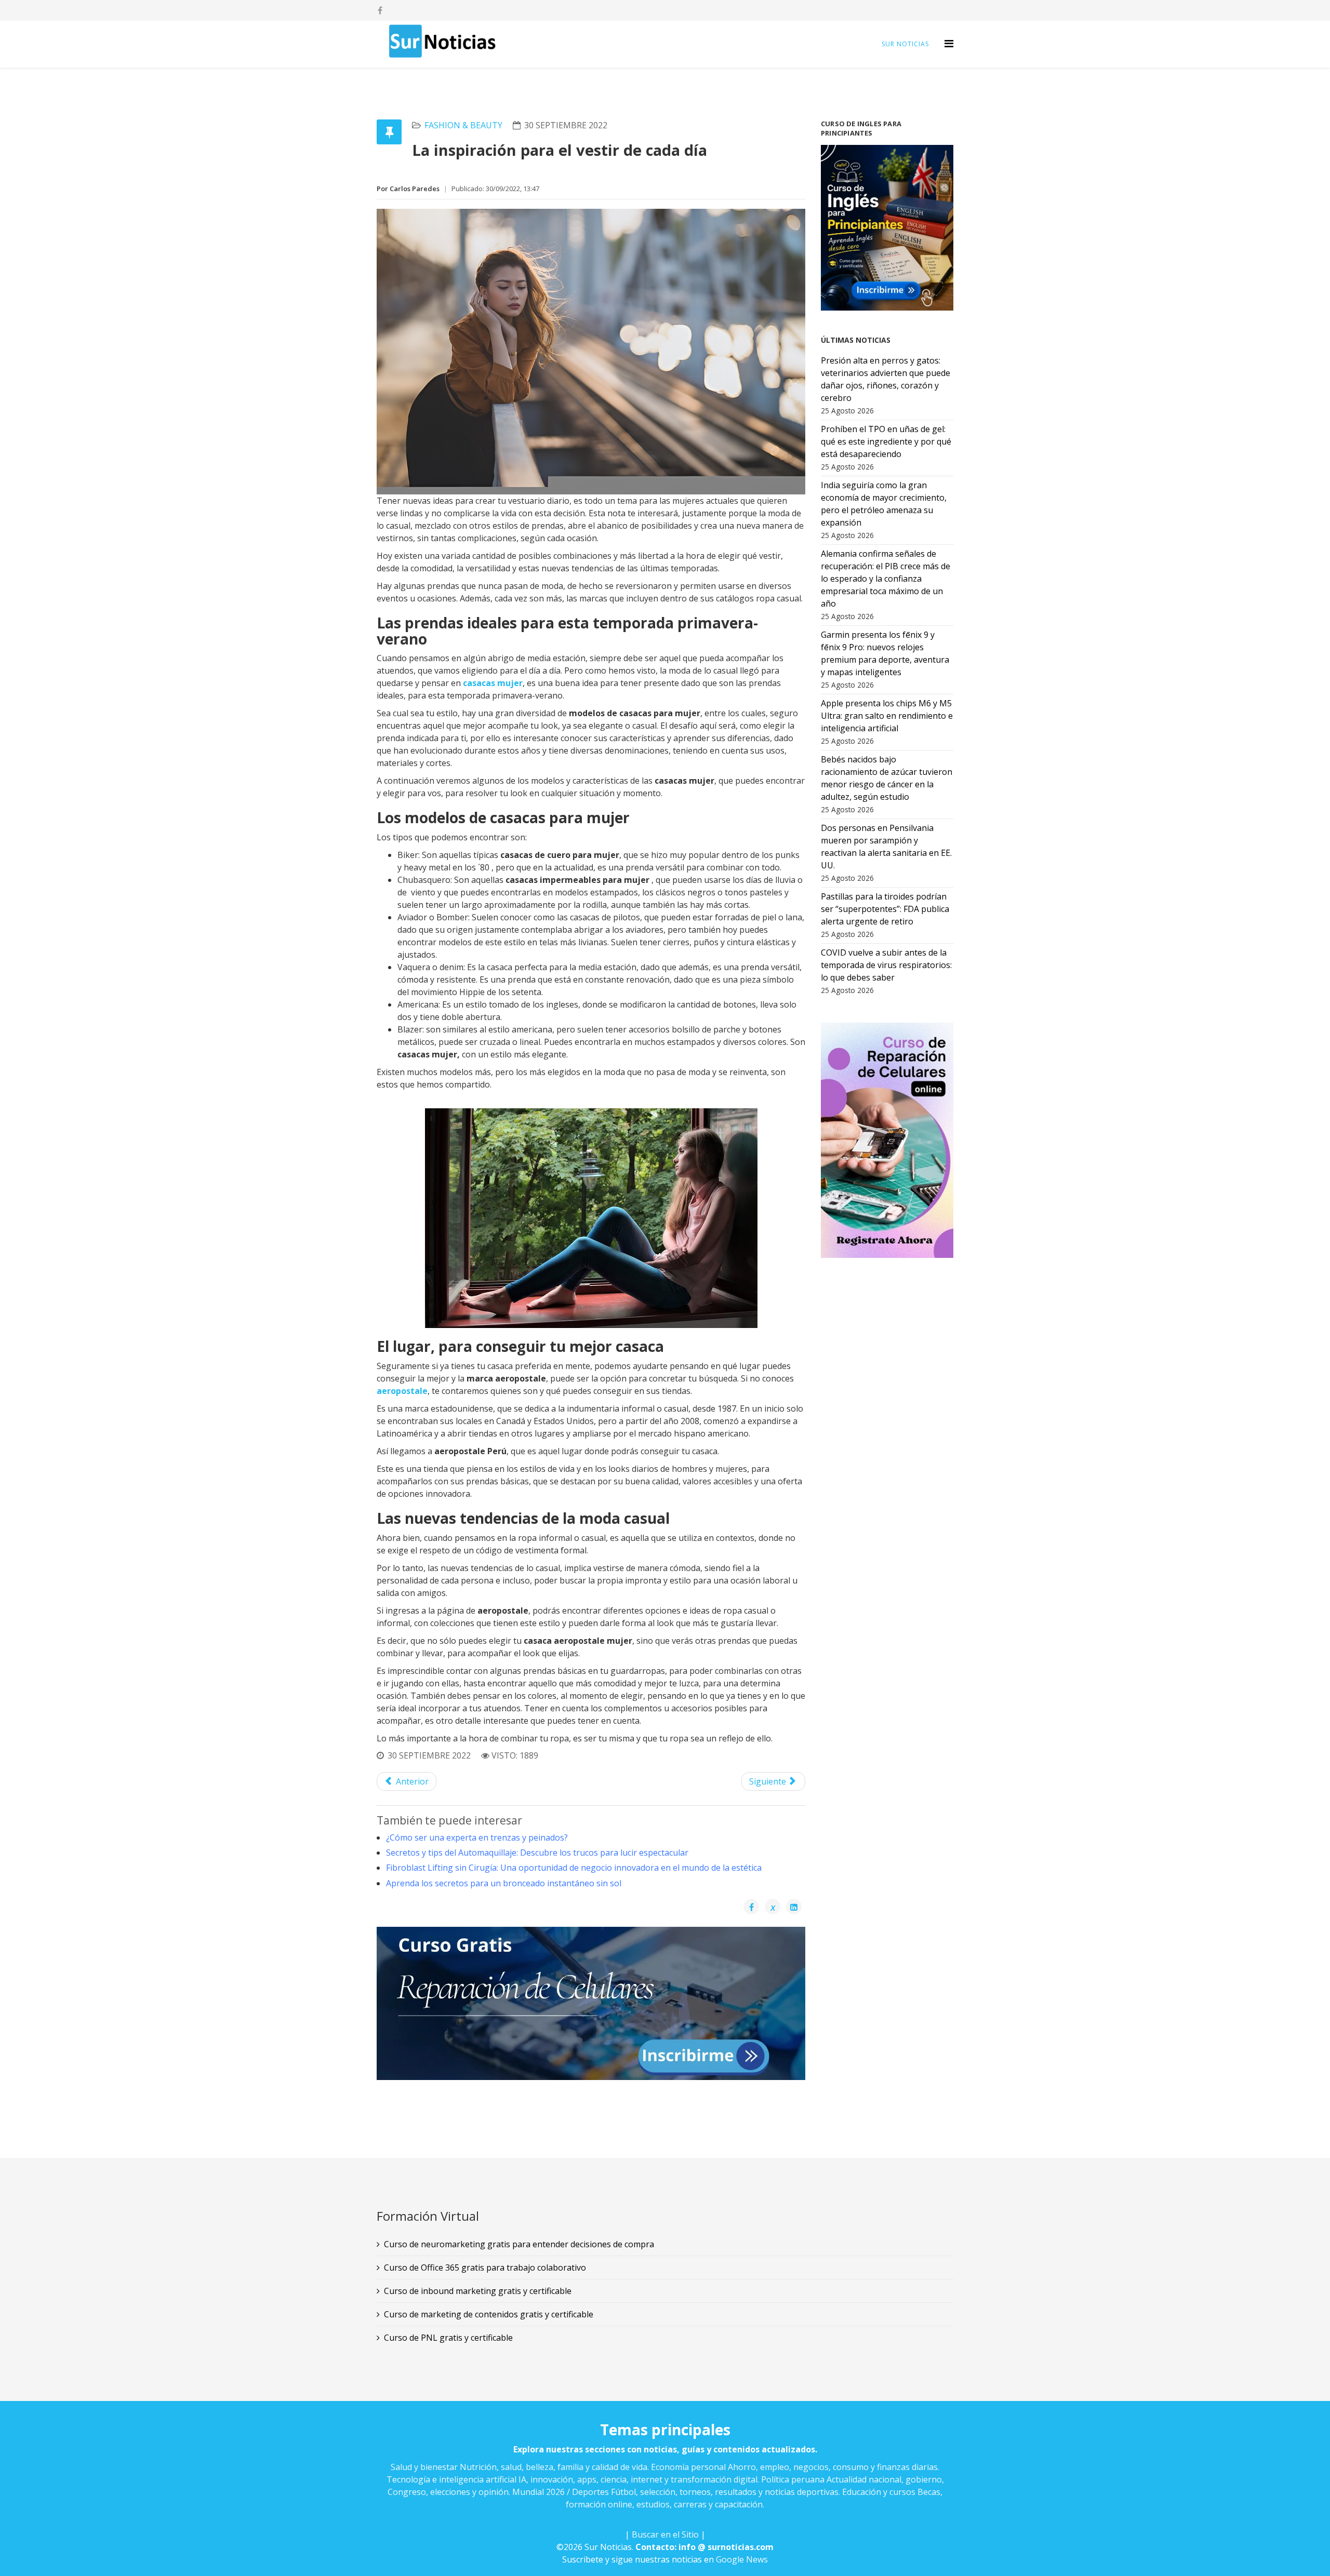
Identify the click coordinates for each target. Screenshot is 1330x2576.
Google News (742, 2559)
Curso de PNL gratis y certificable (448, 2338)
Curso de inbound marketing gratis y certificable (478, 2291)
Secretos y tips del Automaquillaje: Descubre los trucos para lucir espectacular (537, 1853)
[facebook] (380, 10)
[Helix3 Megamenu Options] (949, 43)
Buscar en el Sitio (665, 2534)
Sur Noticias (905, 44)
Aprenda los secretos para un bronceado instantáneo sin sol (504, 1883)
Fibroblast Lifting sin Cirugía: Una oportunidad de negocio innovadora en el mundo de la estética (574, 1868)
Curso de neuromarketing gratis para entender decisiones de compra (519, 2244)
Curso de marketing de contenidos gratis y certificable (489, 2314)
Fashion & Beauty (463, 125)
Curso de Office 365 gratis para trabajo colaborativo (485, 2268)
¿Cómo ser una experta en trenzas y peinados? (477, 1837)
